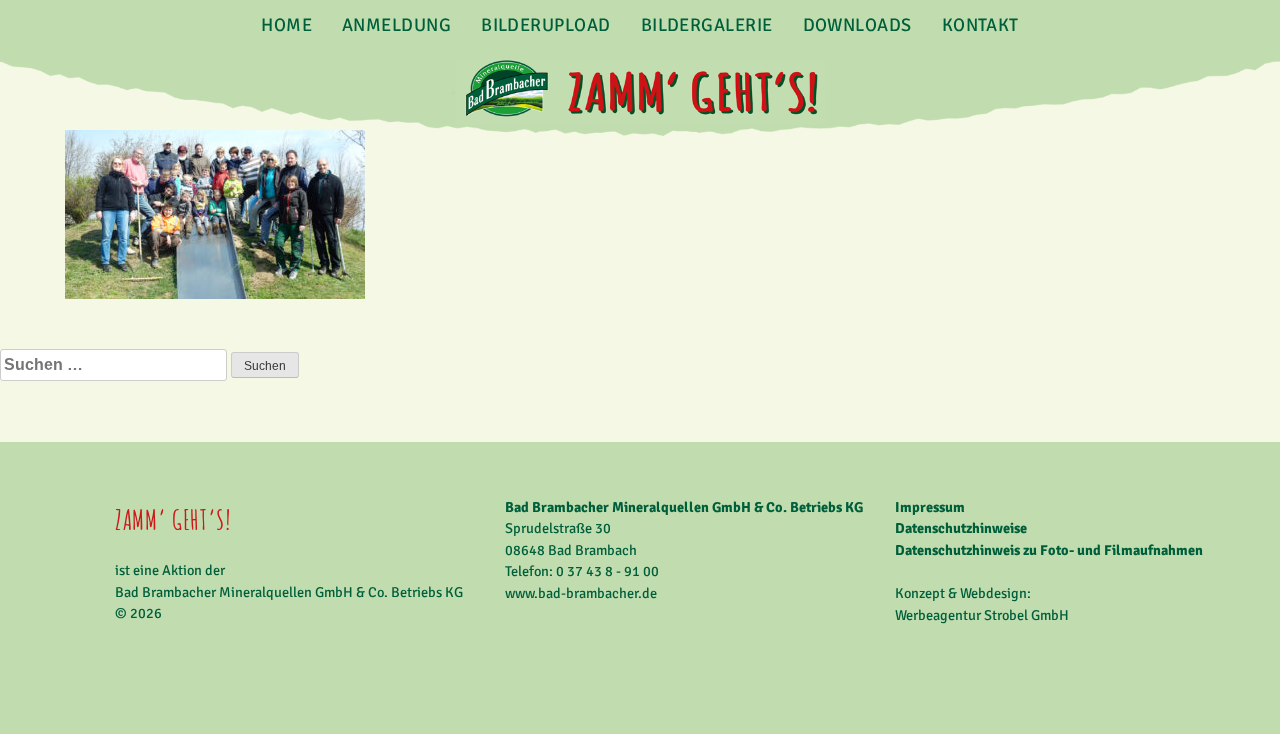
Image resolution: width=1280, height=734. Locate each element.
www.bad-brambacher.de (581, 593)
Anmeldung (396, 25)
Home (286, 25)
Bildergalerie (707, 25)
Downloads (857, 25)
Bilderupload (545, 25)
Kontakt (980, 25)
